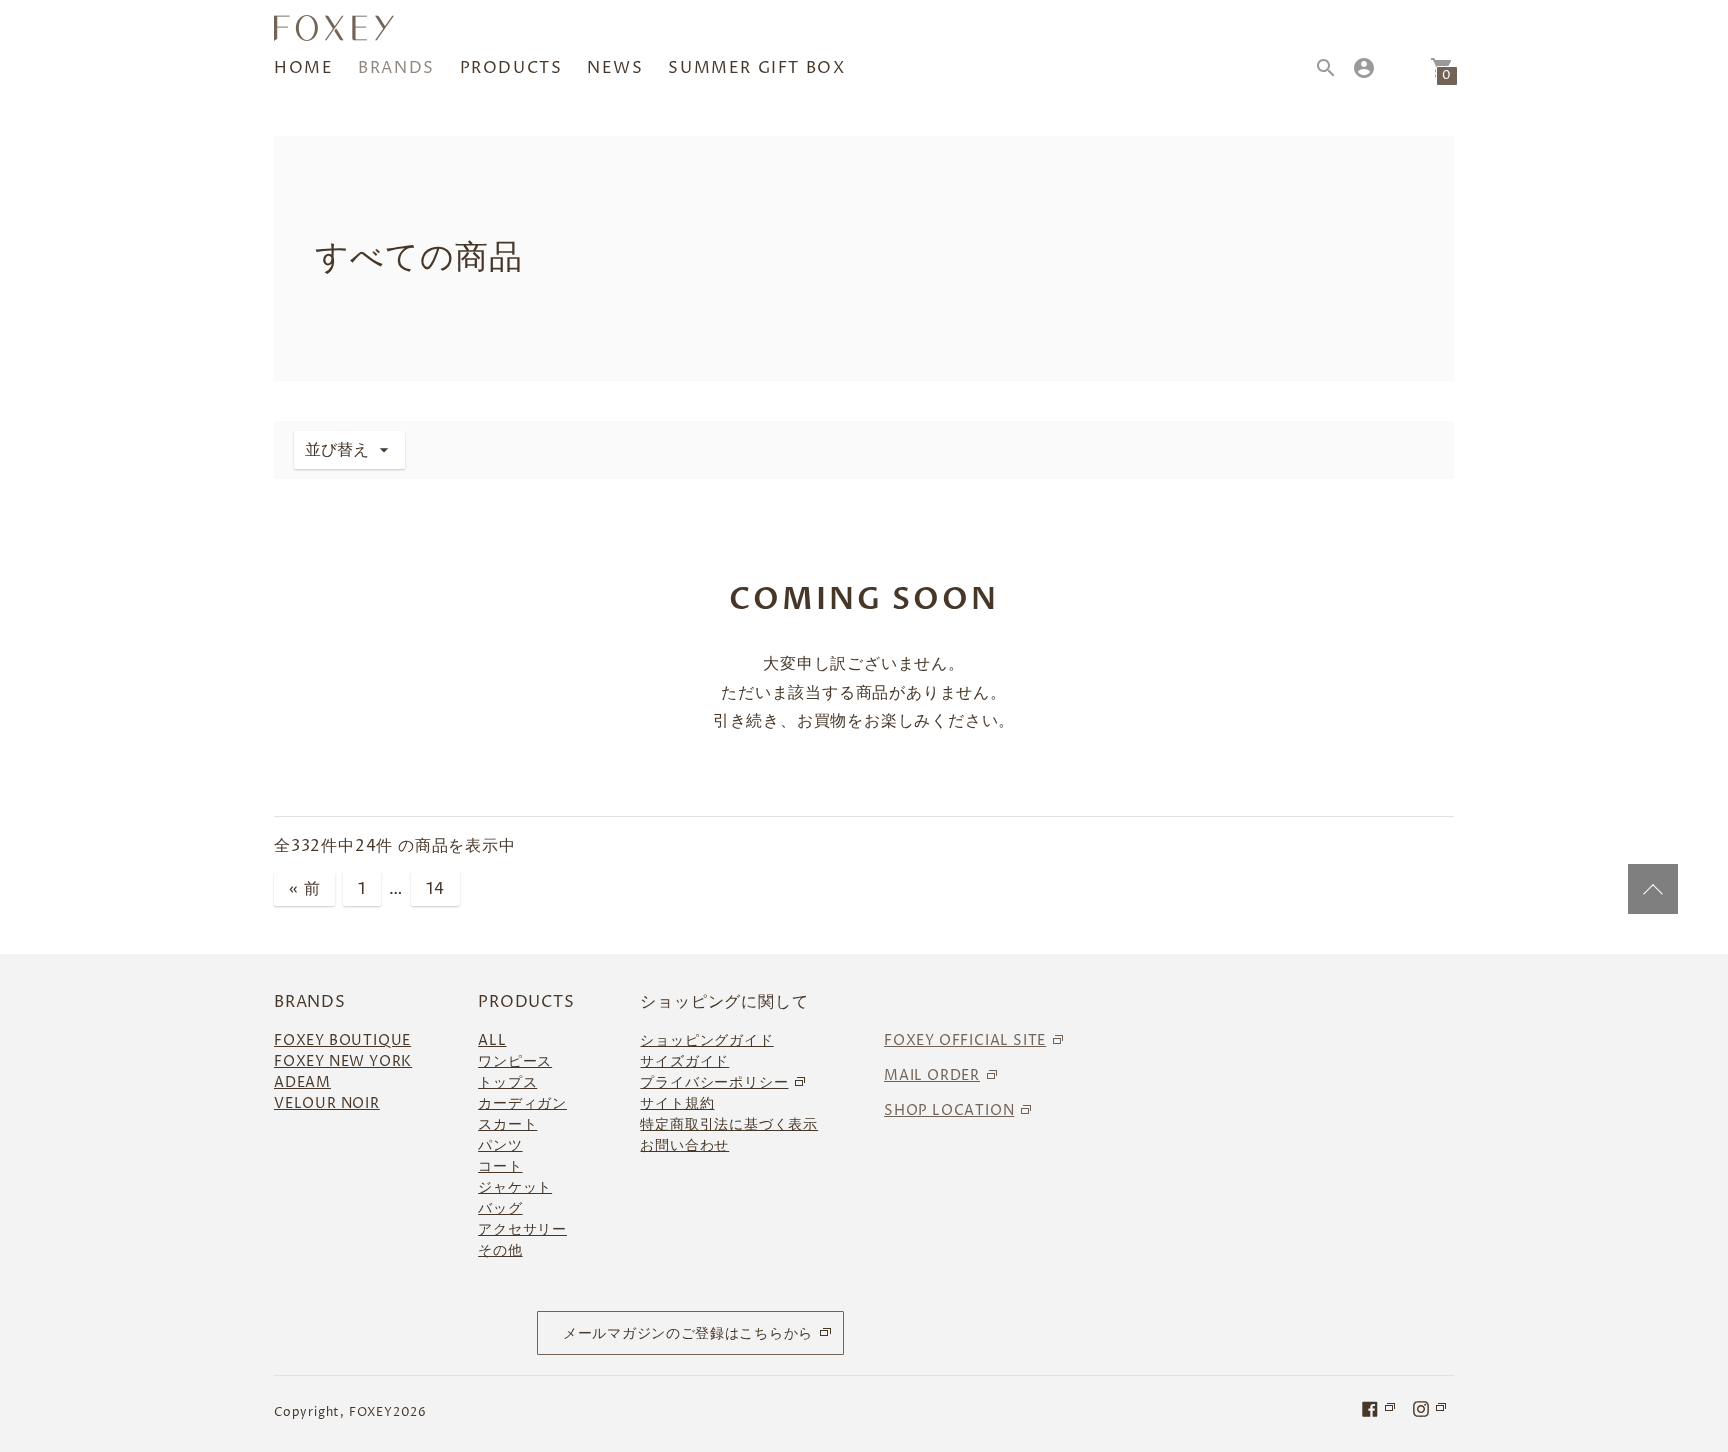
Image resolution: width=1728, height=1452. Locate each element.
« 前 (304, 889)
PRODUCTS (511, 68)
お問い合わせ (684, 1145)
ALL (492, 1040)
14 (435, 889)
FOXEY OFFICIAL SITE (965, 1040)
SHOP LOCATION (949, 1110)
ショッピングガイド (706, 1040)
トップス (507, 1082)
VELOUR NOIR (327, 1103)
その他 (500, 1250)
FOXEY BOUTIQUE (342, 1040)
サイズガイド (684, 1061)
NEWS (615, 68)
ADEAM (302, 1082)
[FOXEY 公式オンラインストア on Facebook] (1380, 1408)
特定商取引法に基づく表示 (729, 1124)
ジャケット (515, 1187)
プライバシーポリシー (714, 1082)
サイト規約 (677, 1103)
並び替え (337, 450)
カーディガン (522, 1103)
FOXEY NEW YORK (343, 1061)
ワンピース (515, 1061)
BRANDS (396, 68)
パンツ (500, 1145)
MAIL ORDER (932, 1075)
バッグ (500, 1208)
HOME (303, 68)
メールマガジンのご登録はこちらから (688, 1333)
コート (500, 1166)
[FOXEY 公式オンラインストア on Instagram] (1431, 1408)
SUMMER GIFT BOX (756, 68)
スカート (507, 1124)
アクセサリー (522, 1229)
